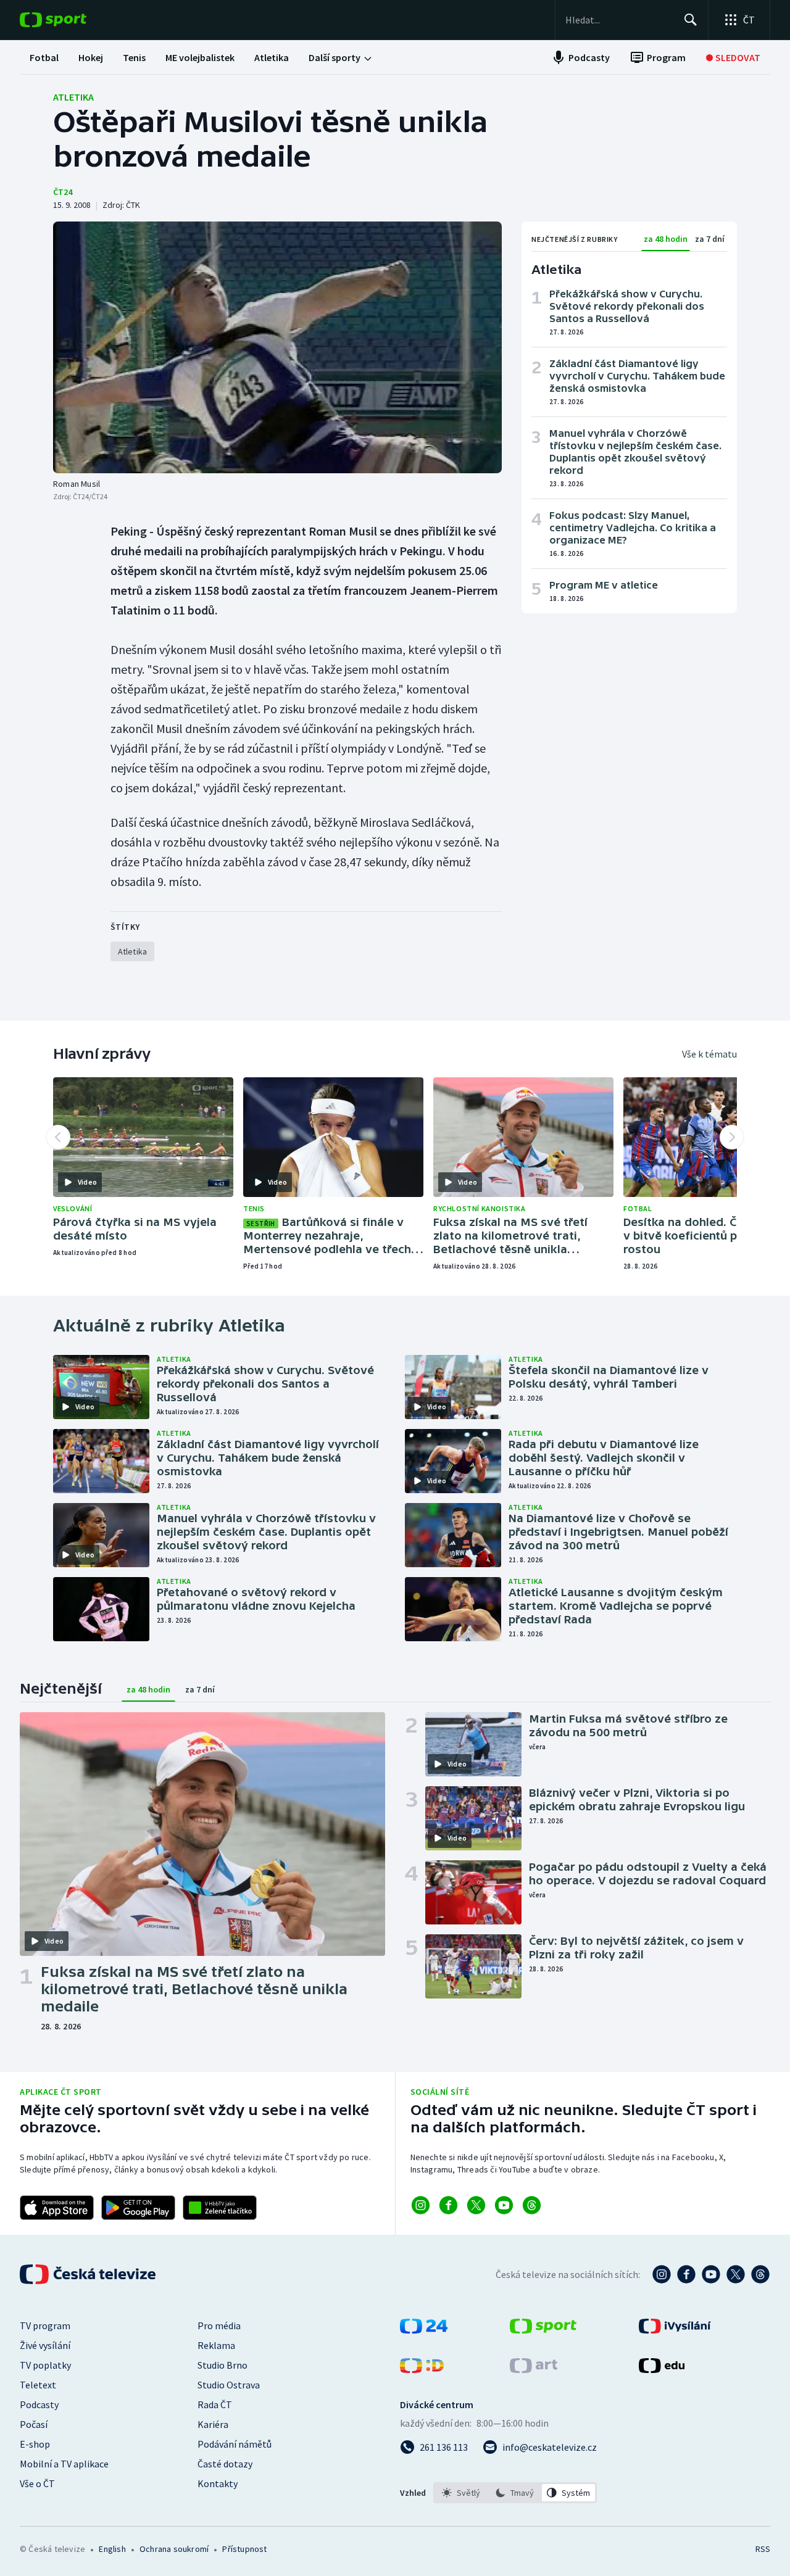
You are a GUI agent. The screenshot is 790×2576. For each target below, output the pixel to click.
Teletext (38, 2385)
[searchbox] (619, 20)
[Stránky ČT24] (424, 2330)
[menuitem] (44, 57)
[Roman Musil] (277, 347)
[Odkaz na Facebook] (448, 2205)
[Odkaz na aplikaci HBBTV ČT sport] (220, 2208)
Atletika (73, 97)
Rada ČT (215, 2404)
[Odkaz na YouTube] (504, 2205)
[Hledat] (691, 20)
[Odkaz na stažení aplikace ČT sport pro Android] (138, 2208)
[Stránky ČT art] (534, 2369)
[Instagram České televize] (662, 2274)
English (112, 2549)
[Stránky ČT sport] (543, 2330)
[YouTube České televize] (711, 2274)
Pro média (219, 2325)
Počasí (34, 2424)
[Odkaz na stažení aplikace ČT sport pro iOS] (57, 2208)
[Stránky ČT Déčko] (422, 2369)
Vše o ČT (37, 2483)
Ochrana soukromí (174, 2549)
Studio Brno (222, 2365)
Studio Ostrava (229, 2385)
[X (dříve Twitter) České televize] (736, 2274)
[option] (461, 2493)
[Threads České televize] (760, 2274)
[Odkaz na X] (476, 2205)
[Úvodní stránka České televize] (89, 2274)
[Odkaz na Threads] (532, 2205)
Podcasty (39, 2404)
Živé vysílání (45, 2345)
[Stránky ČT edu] (662, 2369)
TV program (45, 2325)
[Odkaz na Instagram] (421, 2205)
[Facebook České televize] (686, 2274)
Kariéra (213, 2424)
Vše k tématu (709, 1054)
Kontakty (218, 2483)
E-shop (35, 2444)
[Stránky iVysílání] (675, 2330)
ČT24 (63, 192)
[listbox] (515, 2493)
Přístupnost (244, 2549)
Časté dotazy (225, 2464)
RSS (763, 2549)
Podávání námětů (235, 2444)
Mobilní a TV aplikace (64, 2464)
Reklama (216, 2345)
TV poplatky (45, 2365)
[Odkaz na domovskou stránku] (72, 20)
